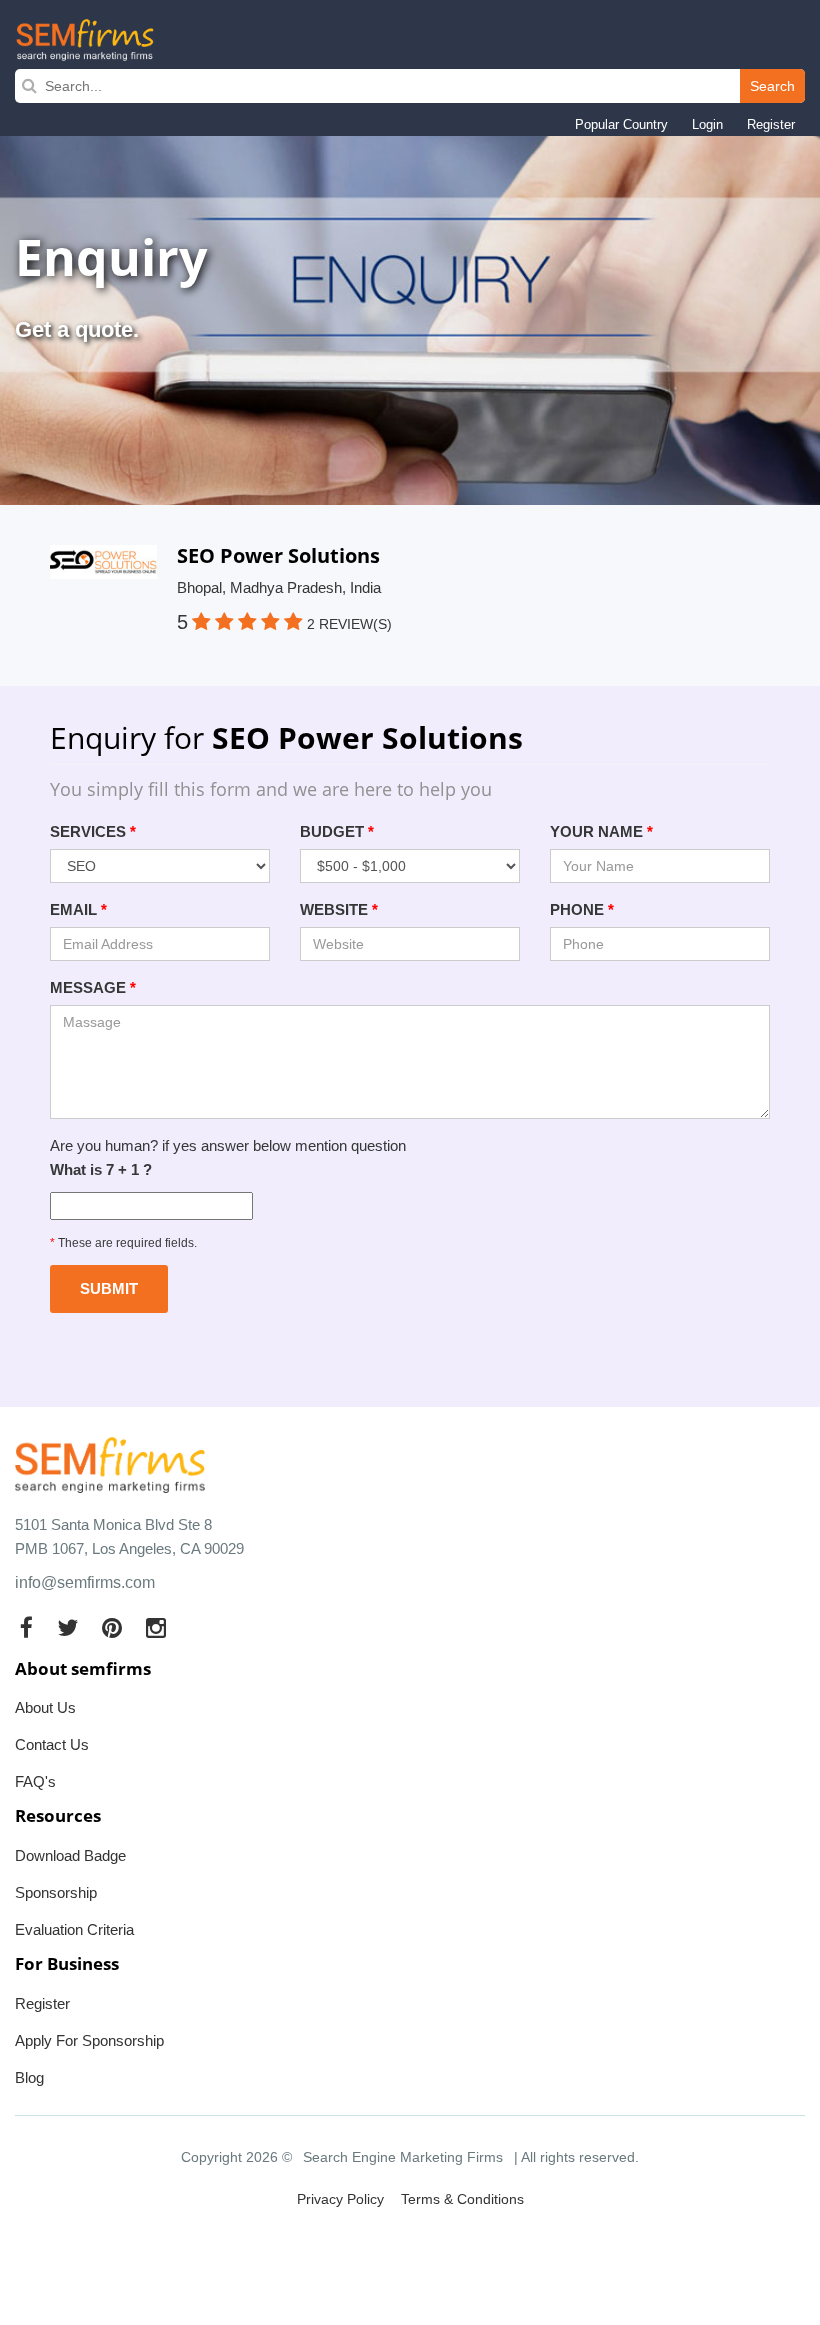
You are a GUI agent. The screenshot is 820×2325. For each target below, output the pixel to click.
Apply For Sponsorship (89, 2040)
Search (772, 86)
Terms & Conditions (462, 2199)
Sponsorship (56, 1892)
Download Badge (70, 1855)
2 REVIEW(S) (349, 624)
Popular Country (621, 124)
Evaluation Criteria (74, 1929)
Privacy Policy (340, 2199)
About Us (45, 1707)
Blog (29, 2077)
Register (771, 124)
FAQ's (35, 1781)
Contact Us (52, 1744)
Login (707, 124)
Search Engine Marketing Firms (403, 2157)
